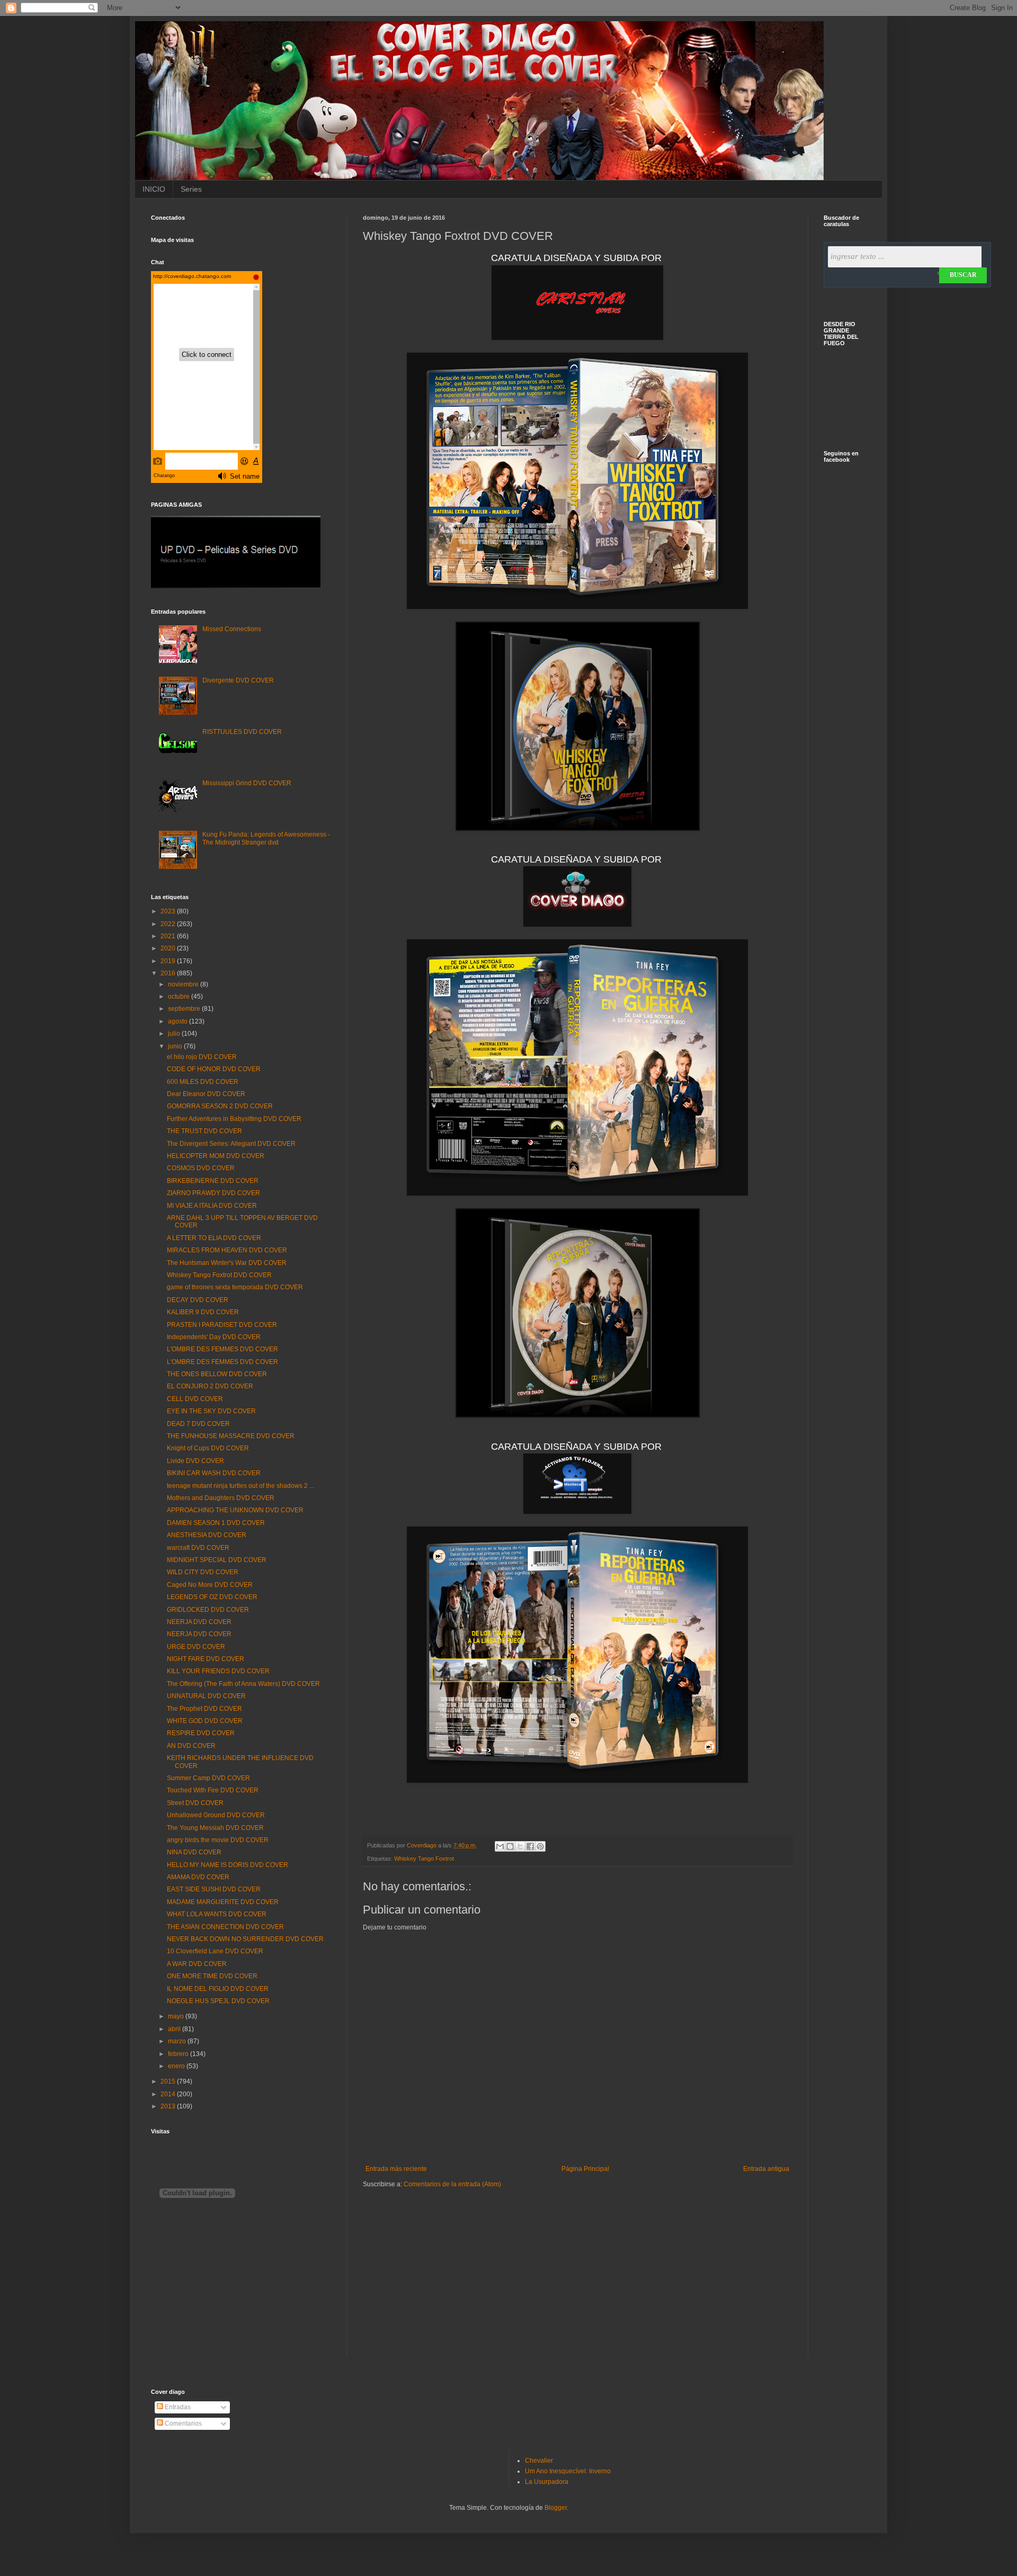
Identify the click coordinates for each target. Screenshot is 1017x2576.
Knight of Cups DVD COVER (208, 1448)
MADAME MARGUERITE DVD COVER (223, 1902)
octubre (180, 997)
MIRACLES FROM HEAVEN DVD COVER (227, 1250)
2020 (169, 948)
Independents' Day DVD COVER (214, 1337)
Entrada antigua (766, 2169)
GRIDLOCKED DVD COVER (208, 1610)
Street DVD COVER (195, 1803)
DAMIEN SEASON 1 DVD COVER (216, 1523)
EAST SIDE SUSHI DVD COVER (214, 1889)
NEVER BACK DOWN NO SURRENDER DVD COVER (245, 1939)
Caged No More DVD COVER (210, 1585)
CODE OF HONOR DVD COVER (214, 1069)
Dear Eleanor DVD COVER (206, 1094)
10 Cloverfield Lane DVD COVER (215, 1951)
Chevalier (539, 2461)
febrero (179, 2054)
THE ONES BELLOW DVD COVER (217, 1374)
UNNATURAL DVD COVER (206, 1696)
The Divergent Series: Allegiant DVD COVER (231, 1144)
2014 (169, 2094)
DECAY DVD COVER (198, 1300)
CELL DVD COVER (195, 1399)
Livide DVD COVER (195, 1461)
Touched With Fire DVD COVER (213, 1790)
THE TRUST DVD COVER (204, 1131)
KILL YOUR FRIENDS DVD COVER (218, 1671)
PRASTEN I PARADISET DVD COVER (222, 1325)
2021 (169, 936)
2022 (169, 924)
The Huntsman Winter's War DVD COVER (227, 1263)
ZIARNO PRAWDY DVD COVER (213, 1193)
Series (191, 189)
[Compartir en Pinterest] (540, 1846)
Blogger (556, 2508)
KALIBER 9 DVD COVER (203, 1312)
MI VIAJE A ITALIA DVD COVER (212, 1206)
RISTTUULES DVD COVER (242, 732)
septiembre (185, 1009)
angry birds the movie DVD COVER (218, 1840)
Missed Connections (232, 629)
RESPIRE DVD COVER (201, 1733)
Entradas (177, 2407)
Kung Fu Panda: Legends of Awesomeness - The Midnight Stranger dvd (266, 838)
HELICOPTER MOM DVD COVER (216, 1156)
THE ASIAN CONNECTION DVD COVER (225, 1927)
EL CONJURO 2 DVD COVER (210, 1386)
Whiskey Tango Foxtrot (424, 1859)
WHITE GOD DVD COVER (205, 1721)
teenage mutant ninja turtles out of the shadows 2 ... (240, 1486)
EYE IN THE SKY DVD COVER (211, 1411)
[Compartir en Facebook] (530, 1846)
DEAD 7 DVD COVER (198, 1424)
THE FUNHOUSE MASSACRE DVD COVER (231, 1436)
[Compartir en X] (520, 1846)
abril (175, 2029)
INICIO (154, 189)
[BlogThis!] (510, 1846)
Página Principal (585, 2169)
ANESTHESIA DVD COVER (207, 1535)
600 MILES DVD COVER (203, 1082)
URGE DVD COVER (196, 1647)
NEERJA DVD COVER (199, 1622)
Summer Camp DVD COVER (208, 1778)
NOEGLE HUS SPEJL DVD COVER (218, 2001)
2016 (169, 973)
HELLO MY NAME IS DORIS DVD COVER (228, 1865)
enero (177, 2066)
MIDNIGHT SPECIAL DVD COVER (217, 1560)
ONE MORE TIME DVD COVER (212, 1976)
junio (176, 1046)
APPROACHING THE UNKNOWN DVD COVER (235, 1510)
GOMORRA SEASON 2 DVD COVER (220, 1106)
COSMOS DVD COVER (201, 1168)
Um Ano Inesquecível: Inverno (568, 2471)
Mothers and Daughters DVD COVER (221, 1498)
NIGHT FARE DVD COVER (206, 1659)
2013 (169, 2106)
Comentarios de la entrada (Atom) (452, 2184)
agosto (179, 1021)
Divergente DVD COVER (238, 680)
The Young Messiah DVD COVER (215, 1828)
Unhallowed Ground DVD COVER (216, 1815)
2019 (169, 961)
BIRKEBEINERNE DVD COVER (213, 1181)
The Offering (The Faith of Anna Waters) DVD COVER (243, 1684)
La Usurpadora (547, 2482)
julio (175, 1034)
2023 (169, 911)
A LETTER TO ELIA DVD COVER (214, 1238)
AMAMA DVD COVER (198, 1877)
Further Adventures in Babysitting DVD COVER (234, 1119)
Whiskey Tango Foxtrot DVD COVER (219, 1275)
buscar (963, 275)
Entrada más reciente (396, 2169)
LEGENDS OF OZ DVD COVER (212, 1597)
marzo (178, 2041)
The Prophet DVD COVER (204, 1709)
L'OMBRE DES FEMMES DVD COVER (222, 1349)
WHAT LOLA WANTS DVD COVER (217, 1914)
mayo (177, 2016)
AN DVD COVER (191, 1746)
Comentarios (182, 2424)
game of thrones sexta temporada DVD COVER (235, 1287)
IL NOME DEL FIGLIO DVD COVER (218, 1989)
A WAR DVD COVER (197, 1964)
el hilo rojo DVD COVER (202, 1057)
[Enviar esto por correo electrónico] (500, 1846)
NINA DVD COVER (194, 1852)
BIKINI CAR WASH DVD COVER (214, 1473)
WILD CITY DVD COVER (203, 1572)
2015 (169, 2081)
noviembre (184, 984)
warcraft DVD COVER (198, 1548)
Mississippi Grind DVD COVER (247, 783)
